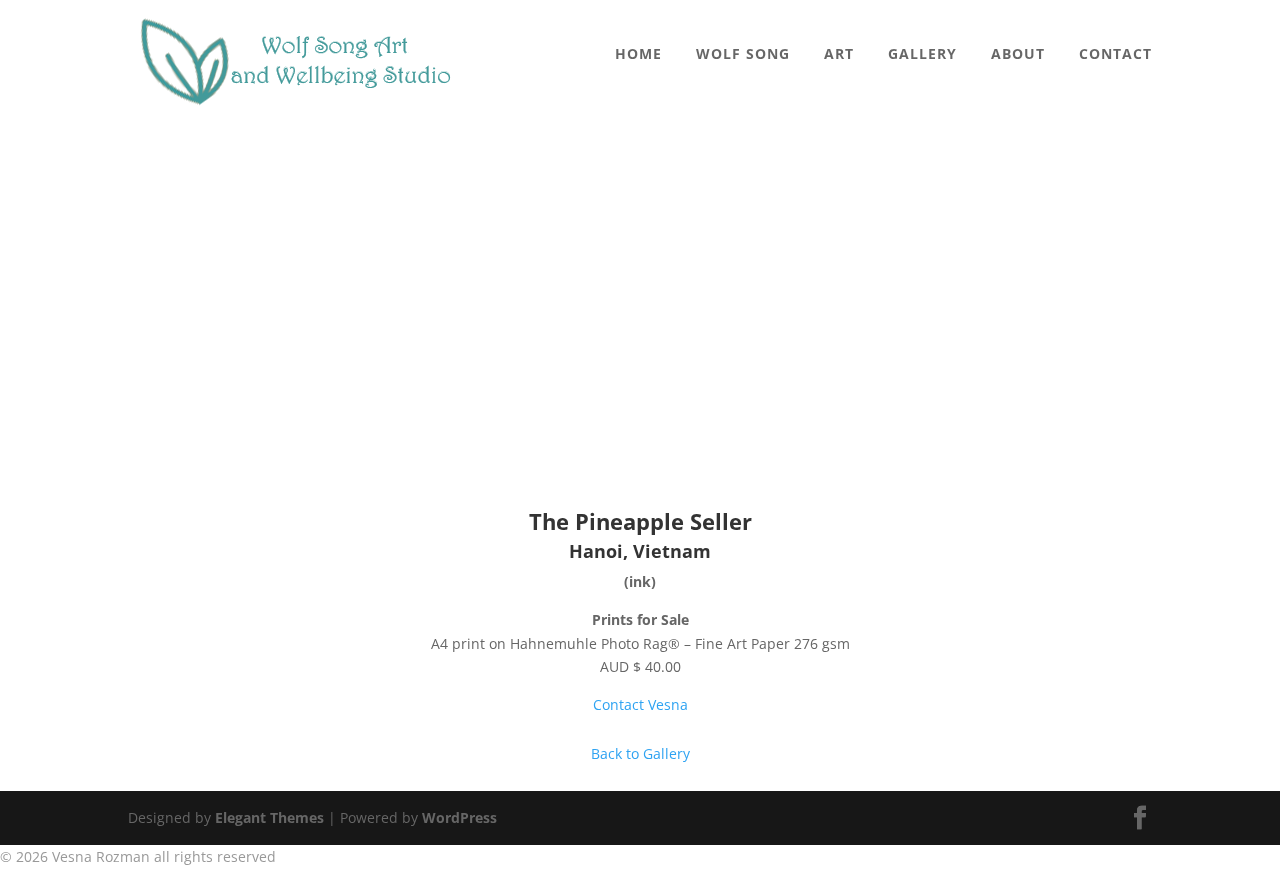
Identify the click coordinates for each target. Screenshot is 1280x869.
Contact (1115, 55)
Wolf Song (743, 55)
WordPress (459, 817)
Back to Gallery (640, 753)
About (1018, 55)
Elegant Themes (269, 817)
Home (638, 55)
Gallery (922, 55)
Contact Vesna (640, 704)
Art (839, 55)
